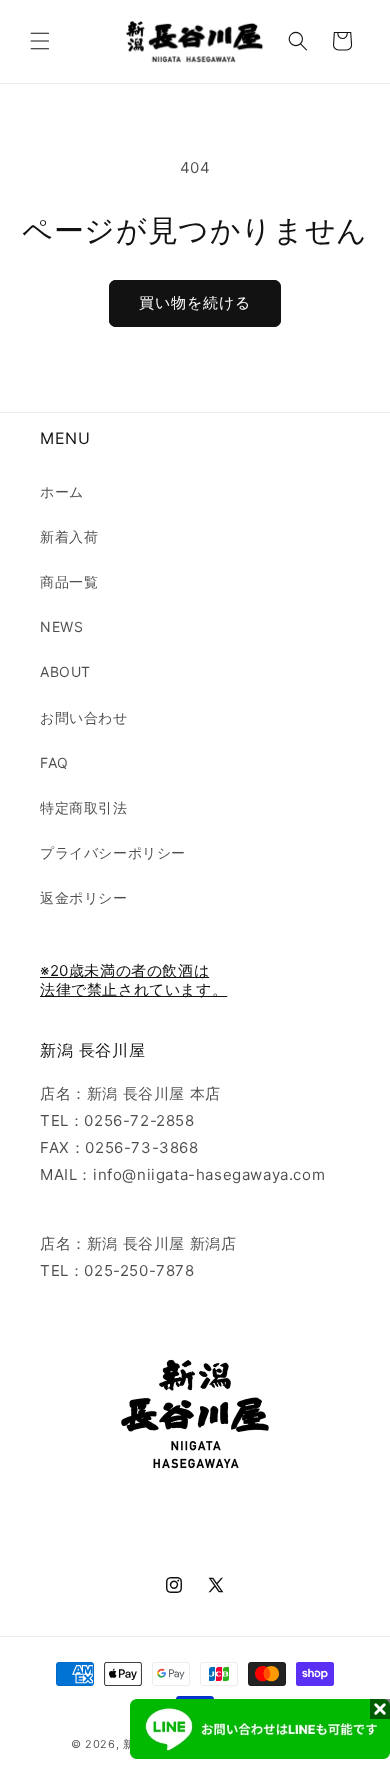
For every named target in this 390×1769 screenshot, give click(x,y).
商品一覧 (69, 581)
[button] (40, 41)
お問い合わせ (84, 717)
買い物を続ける (195, 302)
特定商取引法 (84, 807)
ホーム (62, 491)
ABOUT (65, 671)
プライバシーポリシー (113, 852)
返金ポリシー (84, 897)
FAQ (54, 762)
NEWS (61, 626)
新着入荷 (69, 536)
